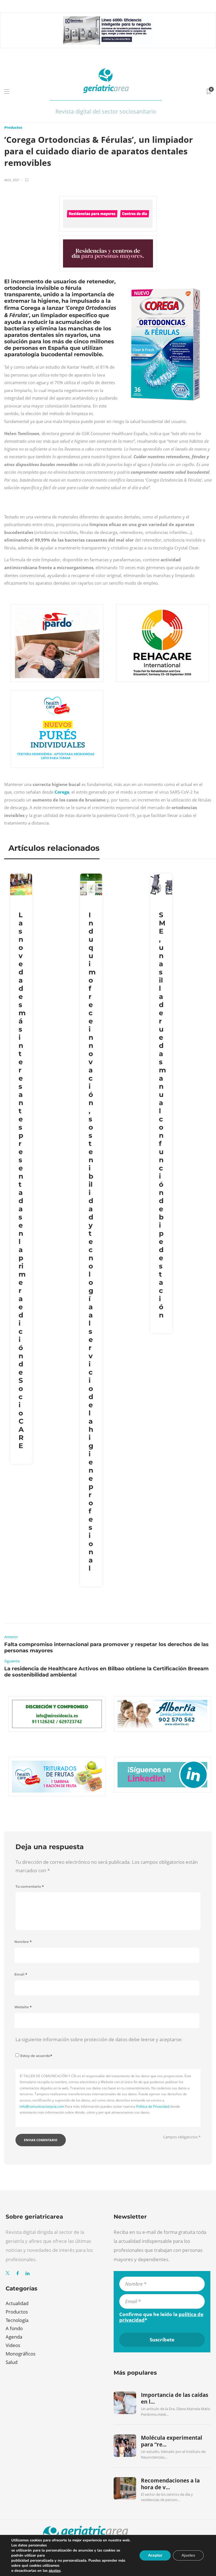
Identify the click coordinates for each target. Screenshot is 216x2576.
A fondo (14, 2328)
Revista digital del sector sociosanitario (106, 111)
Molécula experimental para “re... (172, 2441)
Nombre (23, 1942)
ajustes (55, 2571)
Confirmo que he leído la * (161, 2317)
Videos (13, 2345)
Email (21, 1974)
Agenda (14, 2337)
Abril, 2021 (12, 180)
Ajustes (188, 2555)
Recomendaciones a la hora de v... (170, 2484)
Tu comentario (30, 1886)
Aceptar (155, 2555)
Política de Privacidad (153, 2106)
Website (23, 2007)
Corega (62, 792)
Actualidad (17, 2303)
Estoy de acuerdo (36, 2056)
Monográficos (21, 2354)
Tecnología (17, 2320)
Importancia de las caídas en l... (175, 2398)
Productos (13, 127)
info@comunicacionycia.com (42, 2106)
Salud (12, 2362)
